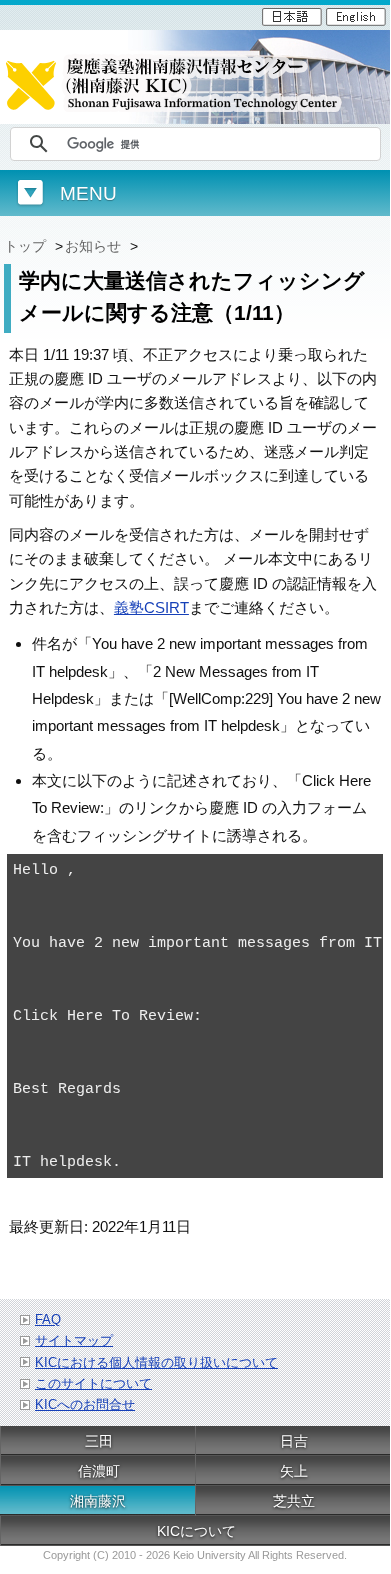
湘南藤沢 (98, 1501)
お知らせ (93, 246)
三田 (99, 1441)
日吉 (294, 1441)
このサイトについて (93, 1383)
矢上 (294, 1471)
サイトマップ (74, 1340)
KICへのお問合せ (85, 1404)
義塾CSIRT (151, 607)
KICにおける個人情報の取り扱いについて (156, 1362)
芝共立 (294, 1501)
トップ (25, 246)
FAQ (48, 1319)
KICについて (196, 1531)
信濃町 (99, 1471)
